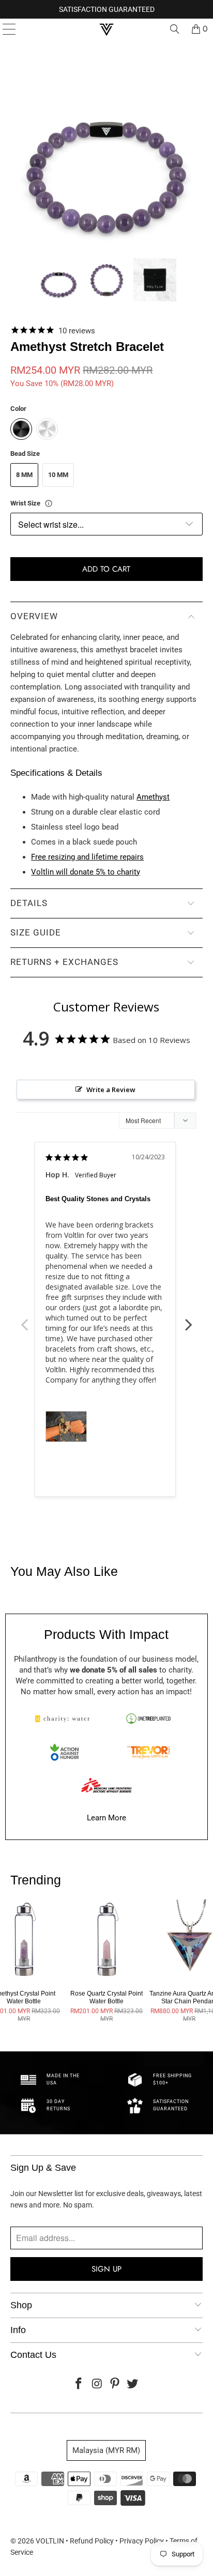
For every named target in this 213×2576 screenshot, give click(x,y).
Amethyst (153, 797)
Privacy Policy (142, 2541)
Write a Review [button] (111, 1090)
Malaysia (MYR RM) (106, 2450)
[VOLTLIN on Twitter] (133, 2385)
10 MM (58, 475)
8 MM (24, 475)
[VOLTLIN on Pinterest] (115, 2385)
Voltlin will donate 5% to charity (86, 872)
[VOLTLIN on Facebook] (79, 2385)
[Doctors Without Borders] (106, 1785)
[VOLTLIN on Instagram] (97, 2385)
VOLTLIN (50, 2541)
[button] (59, 280)
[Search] (175, 29)
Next (189, 1319)
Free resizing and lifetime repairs (87, 857)
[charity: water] (65, 1719)
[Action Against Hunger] (65, 1752)
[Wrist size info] (49, 503)
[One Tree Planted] (148, 1719)
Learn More (106, 1818)
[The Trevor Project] (148, 1752)
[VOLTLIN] (106, 29)
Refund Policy (92, 2541)
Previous (24, 1319)
